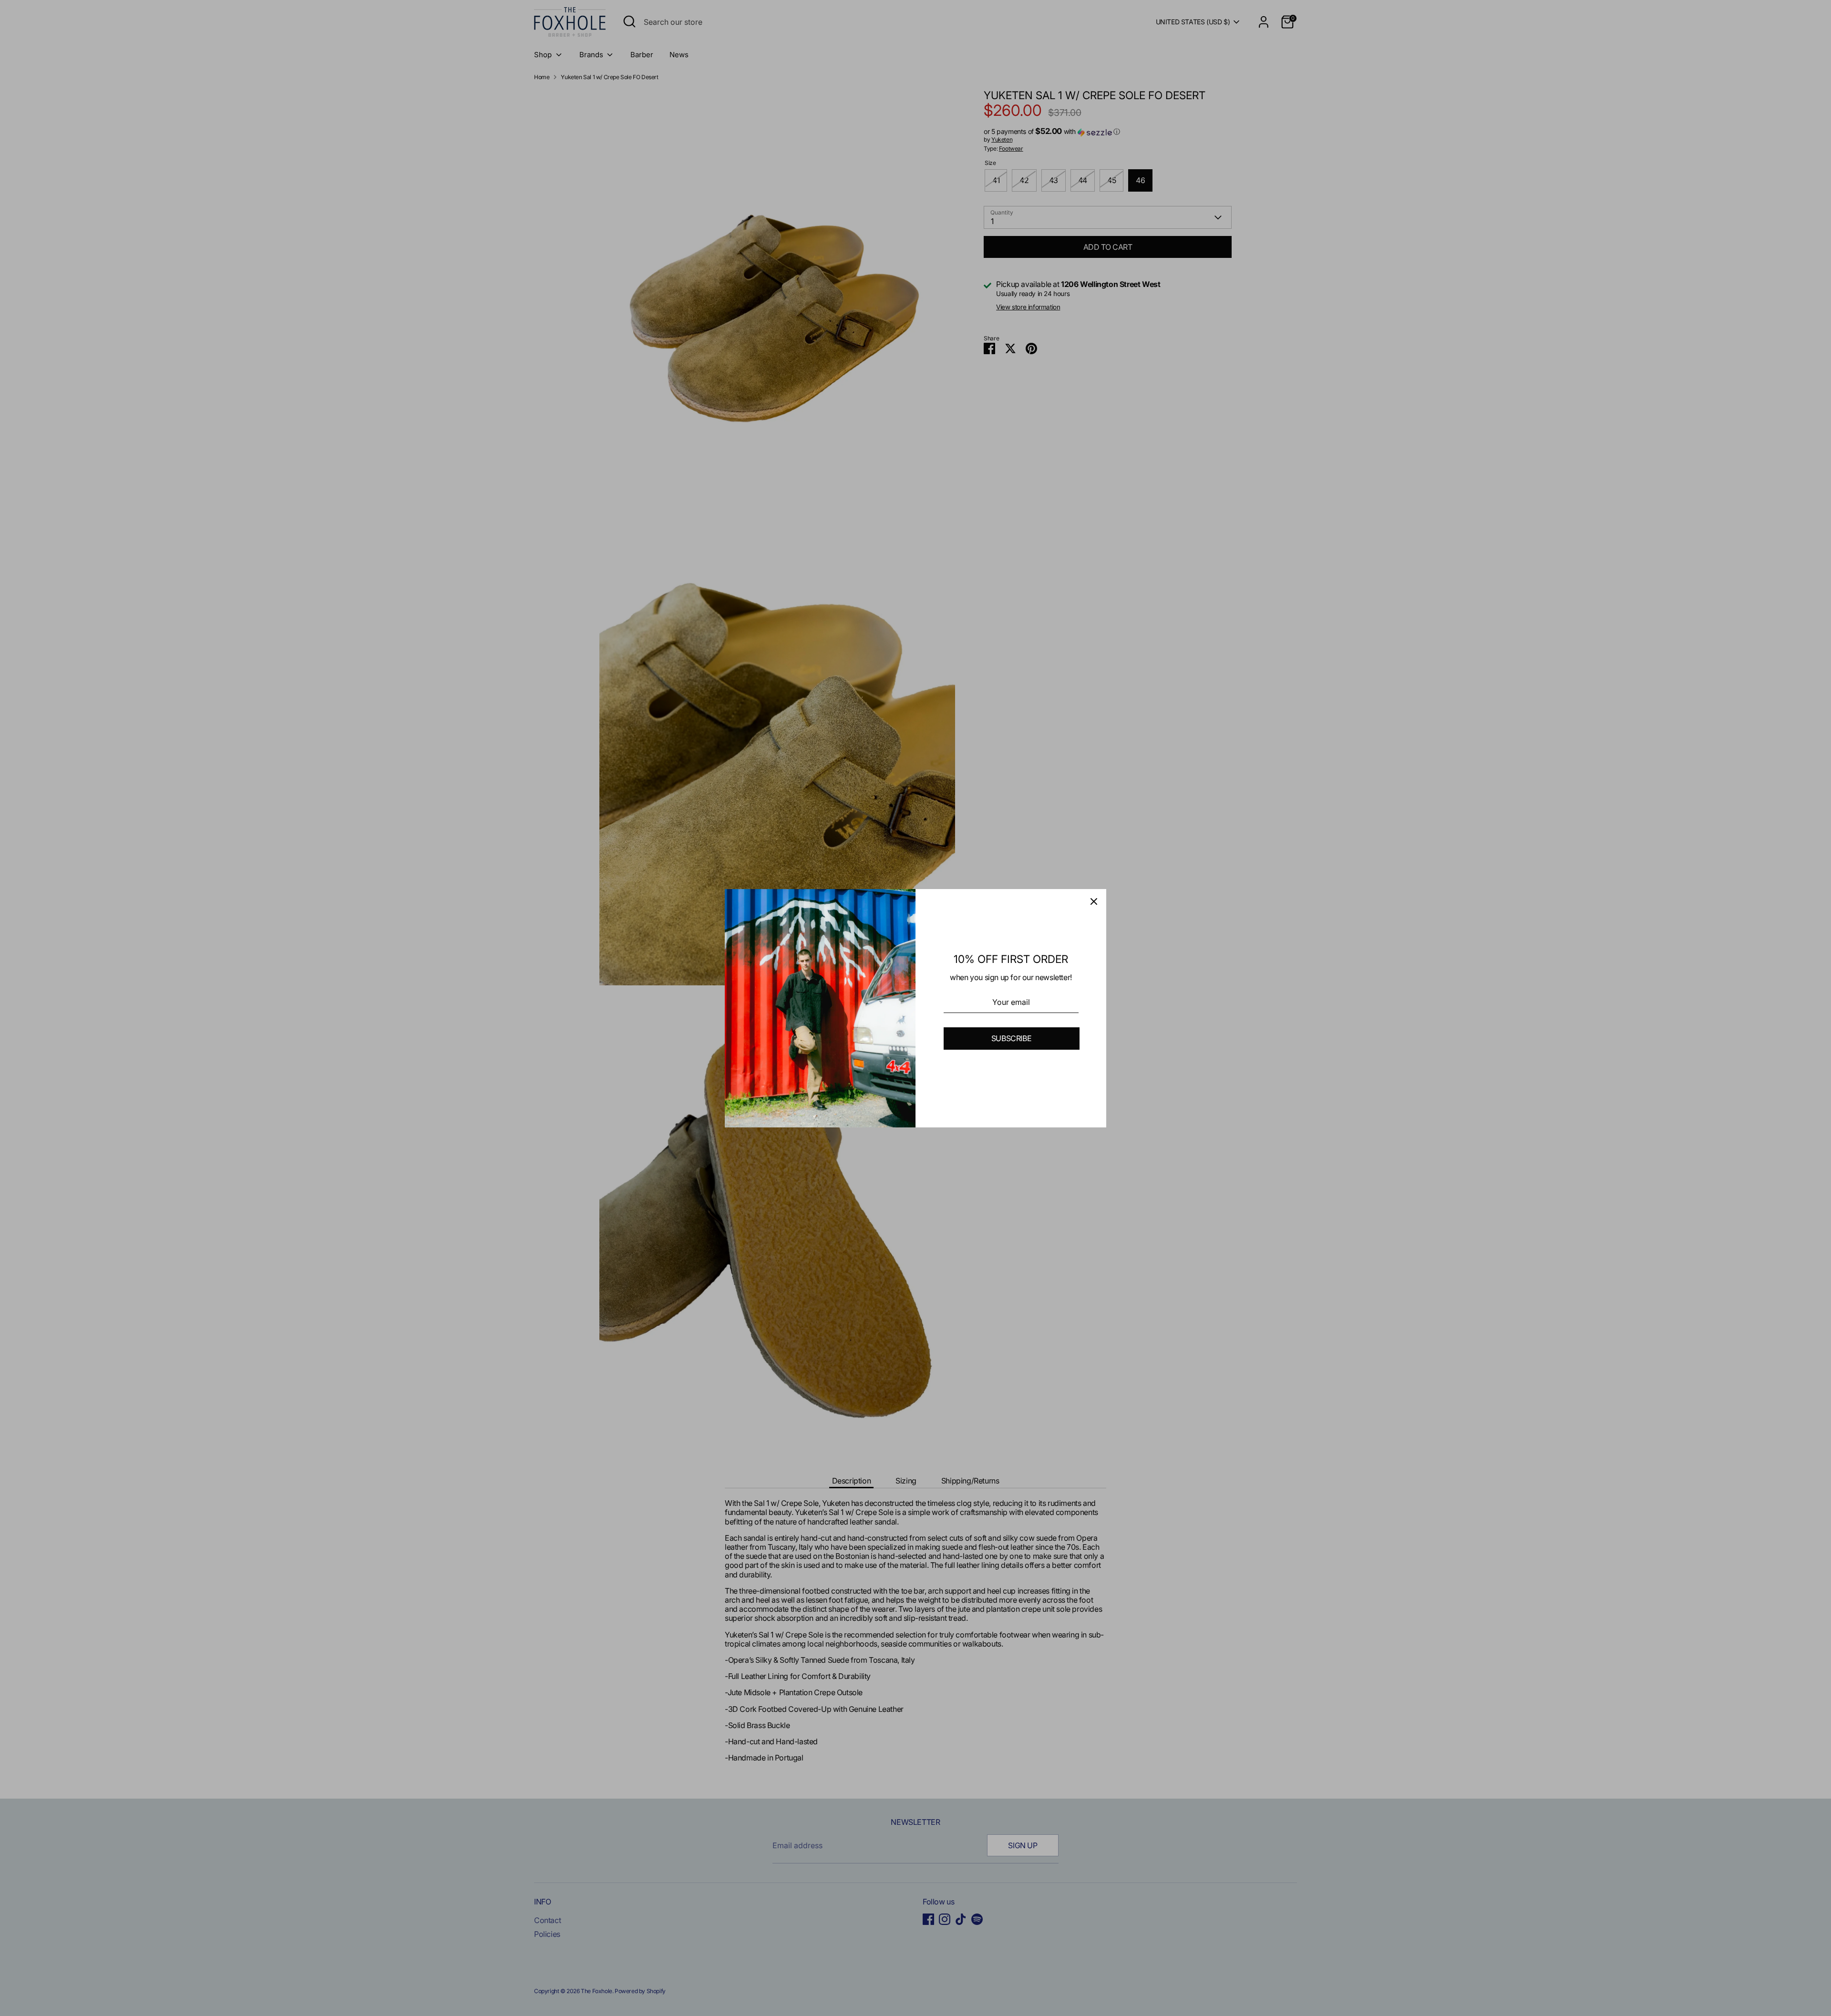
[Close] (1094, 901)
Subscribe (1011, 1038)
